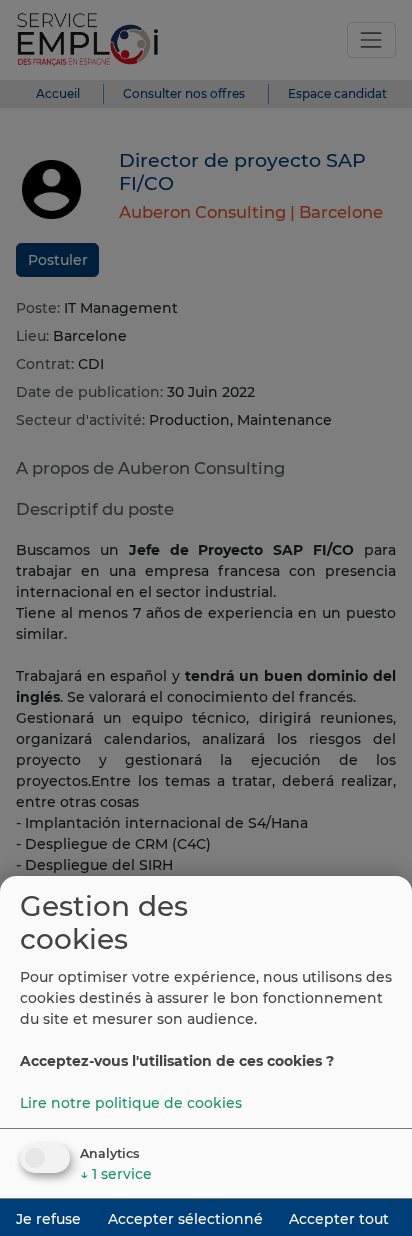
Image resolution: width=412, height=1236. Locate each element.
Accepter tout (339, 1219)
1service (116, 1174)
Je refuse (48, 1219)
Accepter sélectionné (185, 1219)
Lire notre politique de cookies (131, 1103)
